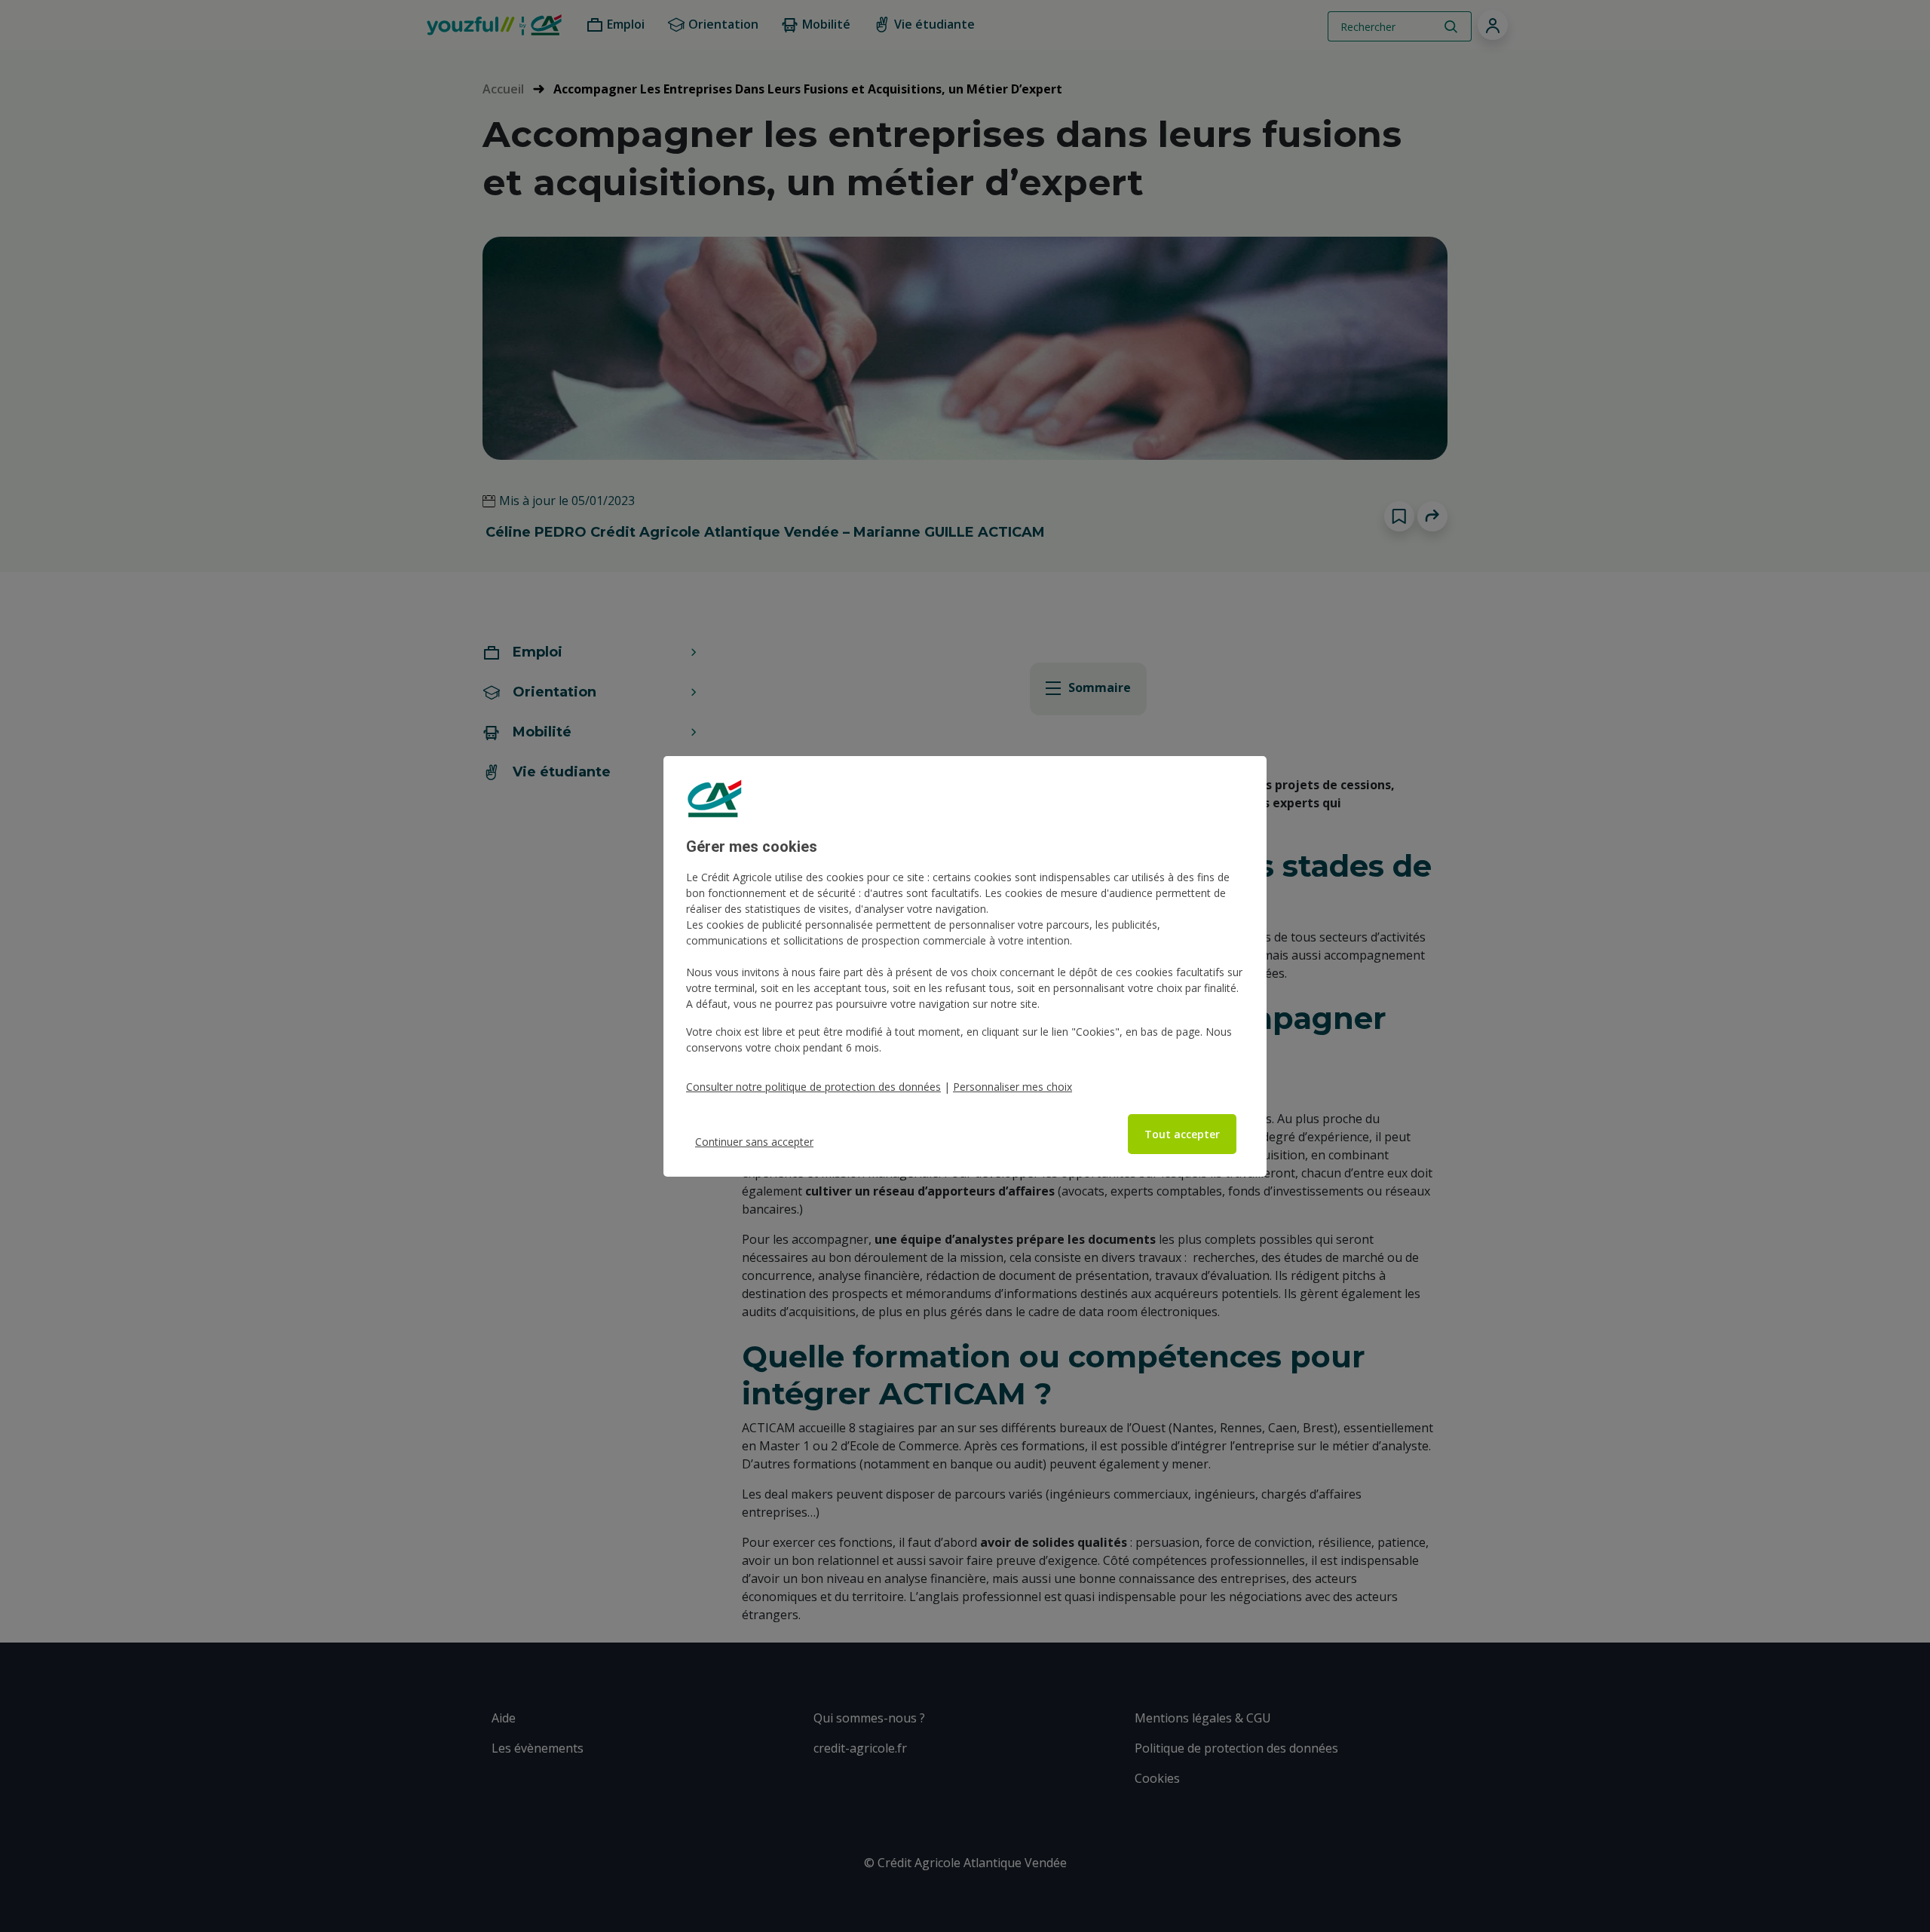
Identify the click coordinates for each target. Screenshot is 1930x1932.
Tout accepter (1182, 1134)
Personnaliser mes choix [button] (1012, 1087)
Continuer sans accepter (754, 1142)
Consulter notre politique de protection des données (813, 1087)
